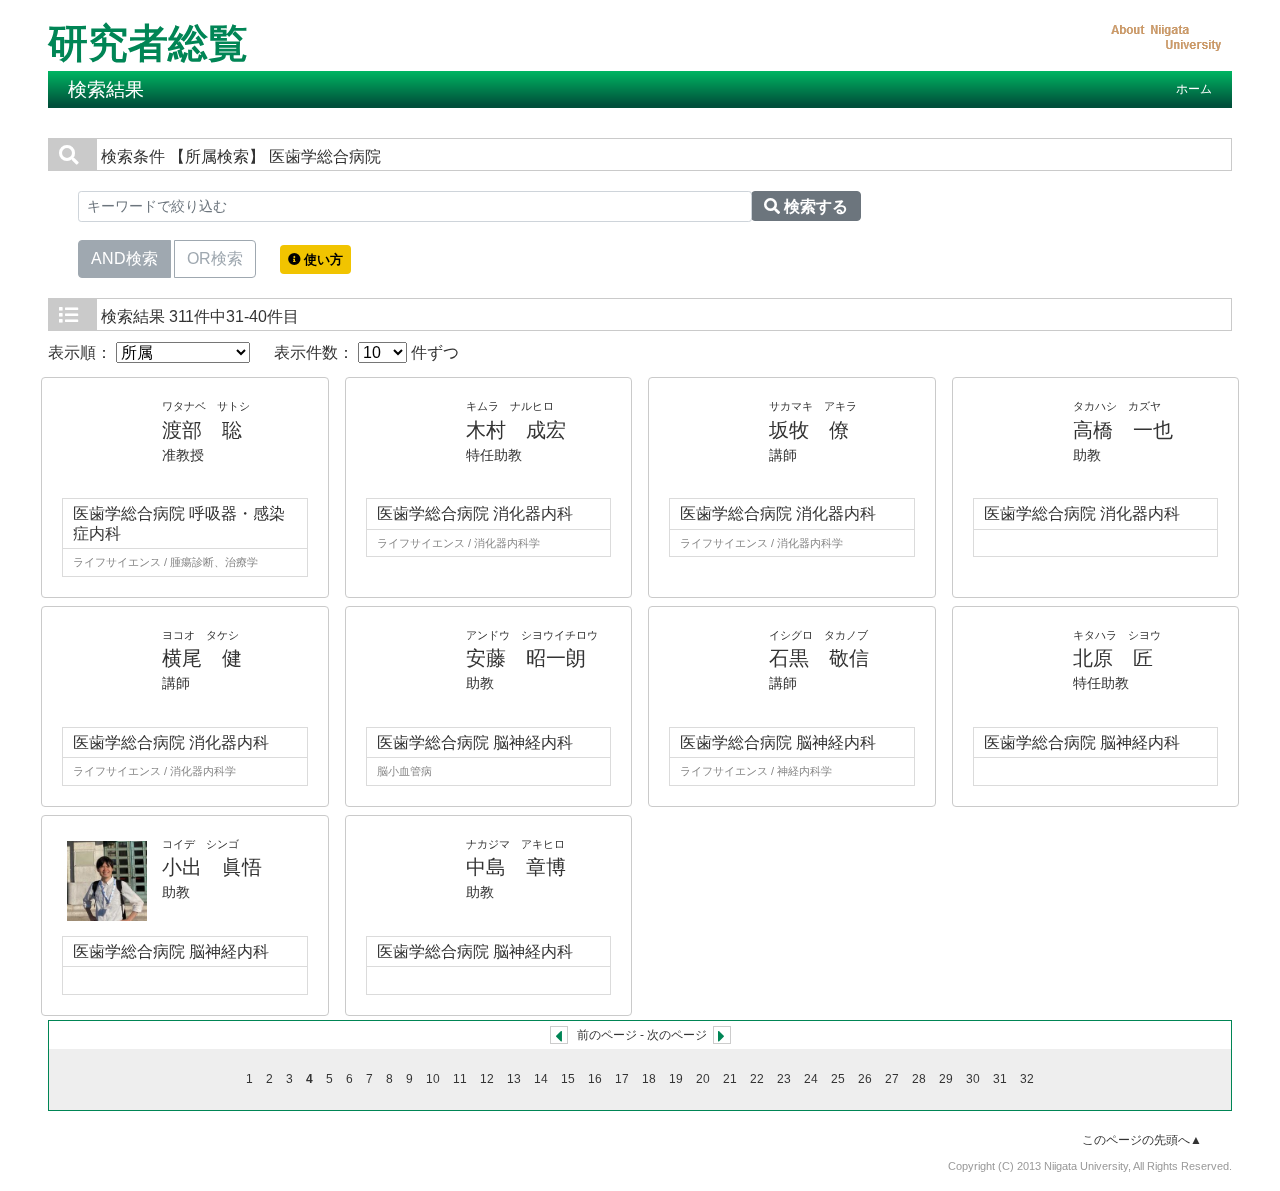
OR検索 (215, 258)
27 (892, 1079)
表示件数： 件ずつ (366, 352)
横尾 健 (202, 658)
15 (568, 1079)
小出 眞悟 (212, 867)
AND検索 (124, 258)
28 (919, 1079)
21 (730, 1079)
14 (541, 1079)
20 (703, 1079)
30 (973, 1079)
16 (595, 1079)
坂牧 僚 (809, 430)
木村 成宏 (516, 430)
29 (946, 1079)
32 (1027, 1079)
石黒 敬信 (819, 658)
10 (433, 1079)
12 (487, 1079)
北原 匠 (1113, 658)
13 (514, 1079)
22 (757, 1079)
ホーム (1194, 89)
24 (811, 1079)
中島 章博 (516, 867)
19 (676, 1079)
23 (784, 1079)
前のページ (607, 1035)
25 (838, 1079)
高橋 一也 (1123, 430)
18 (649, 1079)
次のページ (677, 1035)
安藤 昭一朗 (526, 658)
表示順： (82, 352)
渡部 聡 (202, 430)
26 (865, 1079)
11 (460, 1079)
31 (1000, 1079)
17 (622, 1079)
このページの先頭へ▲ (1142, 1140)
